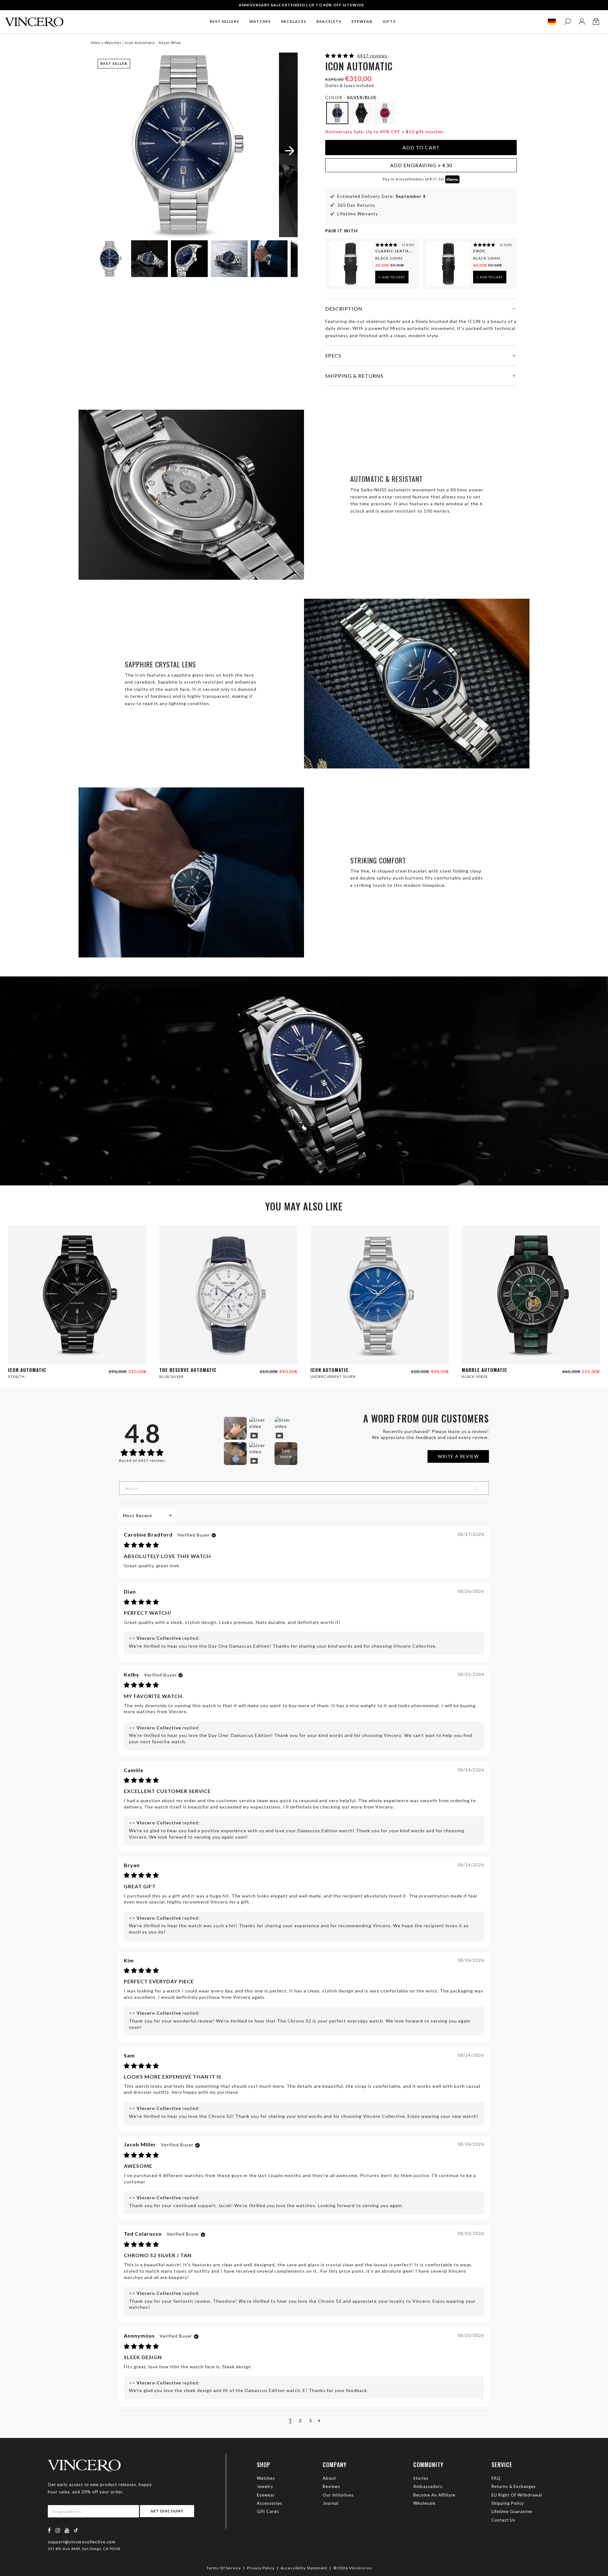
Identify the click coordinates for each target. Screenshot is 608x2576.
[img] (141, 1545)
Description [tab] (344, 309)
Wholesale (424, 2503)
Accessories (269, 2503)
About (329, 2478)
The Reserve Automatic (188, 1370)
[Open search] (567, 22)
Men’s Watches (107, 43)
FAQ (496, 2478)
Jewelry (265, 2486)
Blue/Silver (171, 1376)
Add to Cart (421, 147)
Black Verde (475, 1376)
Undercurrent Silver (333, 1376)
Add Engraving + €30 (421, 165)
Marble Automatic (484, 1370)
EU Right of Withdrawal (517, 2495)
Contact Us (503, 2520)
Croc (479, 251)
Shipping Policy (508, 2503)
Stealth (16, 1376)
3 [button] (310, 2420)
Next (285, 260)
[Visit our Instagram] (58, 2530)
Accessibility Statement (304, 2568)
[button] (340, 56)
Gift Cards (268, 2511)
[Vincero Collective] (34, 19)
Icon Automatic (27, 1370)
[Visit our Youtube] (67, 2530)
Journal (331, 2503)
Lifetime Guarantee (512, 2511)
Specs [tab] (333, 355)
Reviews (331, 2486)
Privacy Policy (261, 2568)
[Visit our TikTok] (76, 2530)
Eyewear (266, 2495)
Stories (421, 2478)
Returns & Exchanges (514, 2486)
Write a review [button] (458, 1456)
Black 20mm (389, 258)
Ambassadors (428, 2486)
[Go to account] (582, 22)
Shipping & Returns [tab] (354, 376)
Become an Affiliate (434, 2495)
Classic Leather (394, 251)
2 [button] (300, 2420)
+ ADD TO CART (392, 277)
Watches (266, 2478)
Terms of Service (224, 2568)
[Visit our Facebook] (50, 2530)
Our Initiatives (338, 2495)
